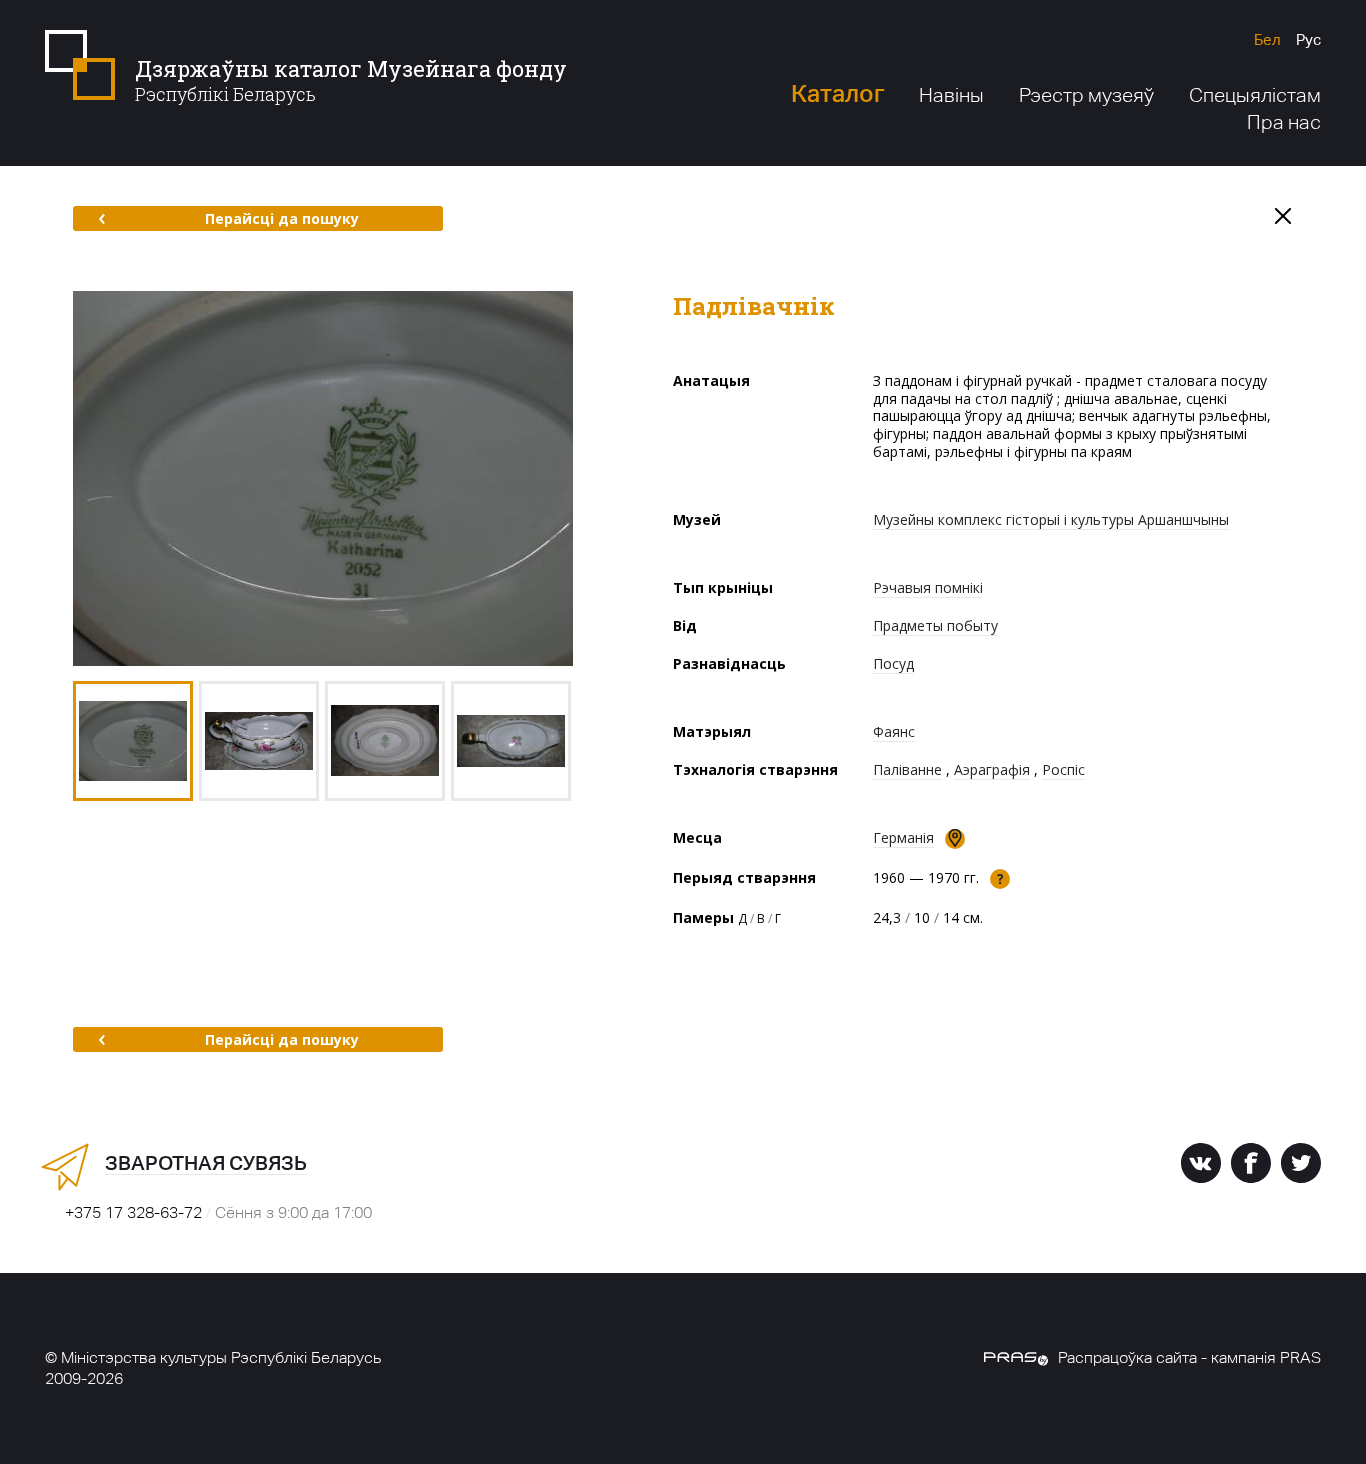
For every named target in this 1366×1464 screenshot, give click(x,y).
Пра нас (1284, 122)
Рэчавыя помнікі (928, 587)
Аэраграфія (992, 769)
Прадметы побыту (935, 625)
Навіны (951, 95)
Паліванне (907, 769)
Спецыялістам (1255, 95)
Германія (903, 837)
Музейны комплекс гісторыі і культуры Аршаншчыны (1051, 519)
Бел (1267, 39)
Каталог (837, 93)
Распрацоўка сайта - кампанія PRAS (1189, 1357)
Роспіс (1063, 769)
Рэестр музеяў (1086, 95)
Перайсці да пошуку (282, 218)
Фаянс (894, 731)
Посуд (893, 663)
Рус (1308, 39)
